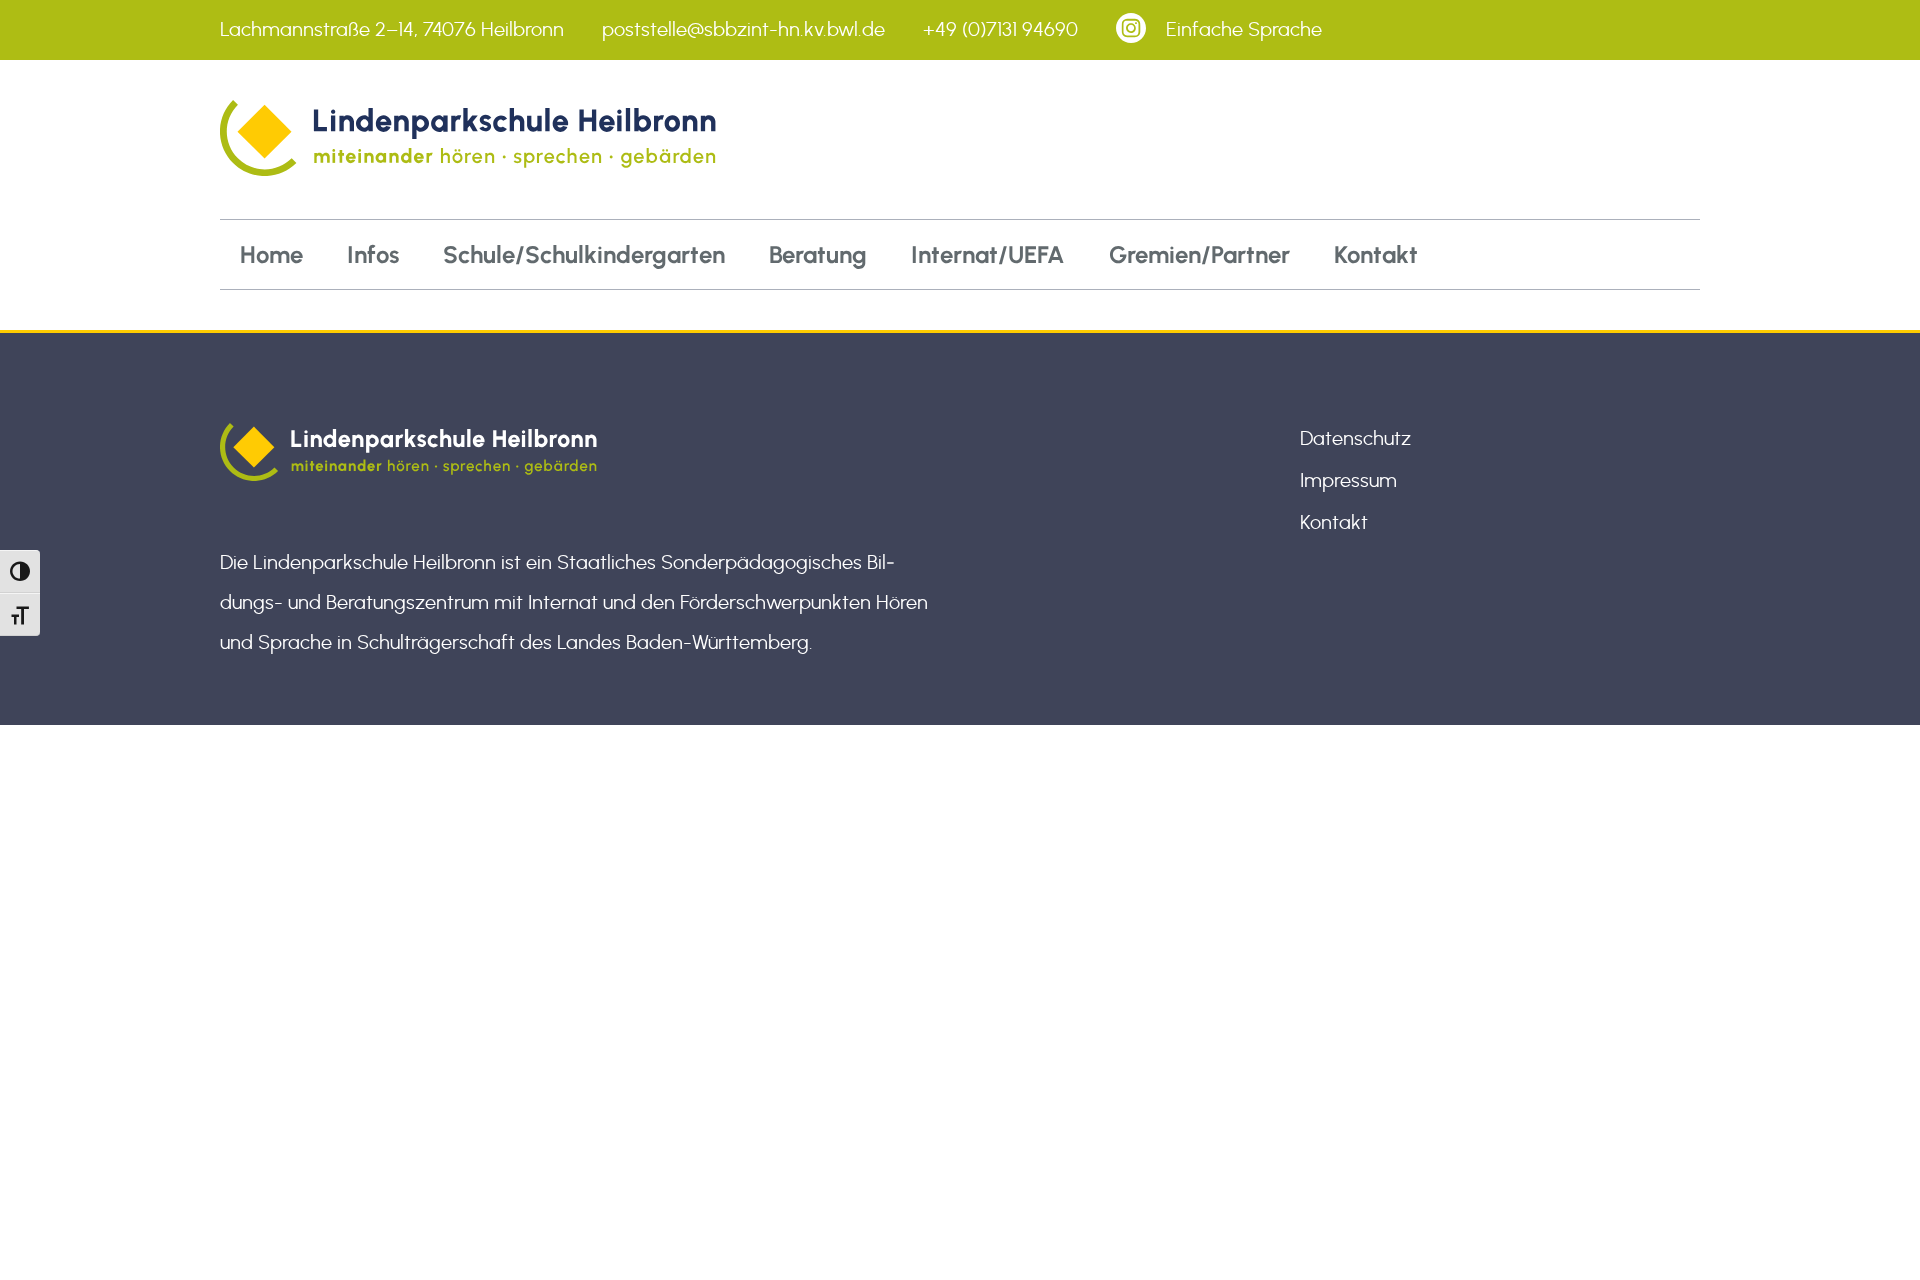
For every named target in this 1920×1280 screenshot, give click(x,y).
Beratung (818, 254)
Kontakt (1376, 254)
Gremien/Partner (1199, 254)
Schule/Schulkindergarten (584, 254)
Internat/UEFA (988, 254)
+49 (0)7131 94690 (1000, 30)
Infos (373, 254)
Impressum (1348, 481)
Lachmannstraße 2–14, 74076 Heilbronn (392, 30)
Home (271, 254)
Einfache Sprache (1244, 30)
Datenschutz (1355, 439)
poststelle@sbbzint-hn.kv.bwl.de (743, 30)
